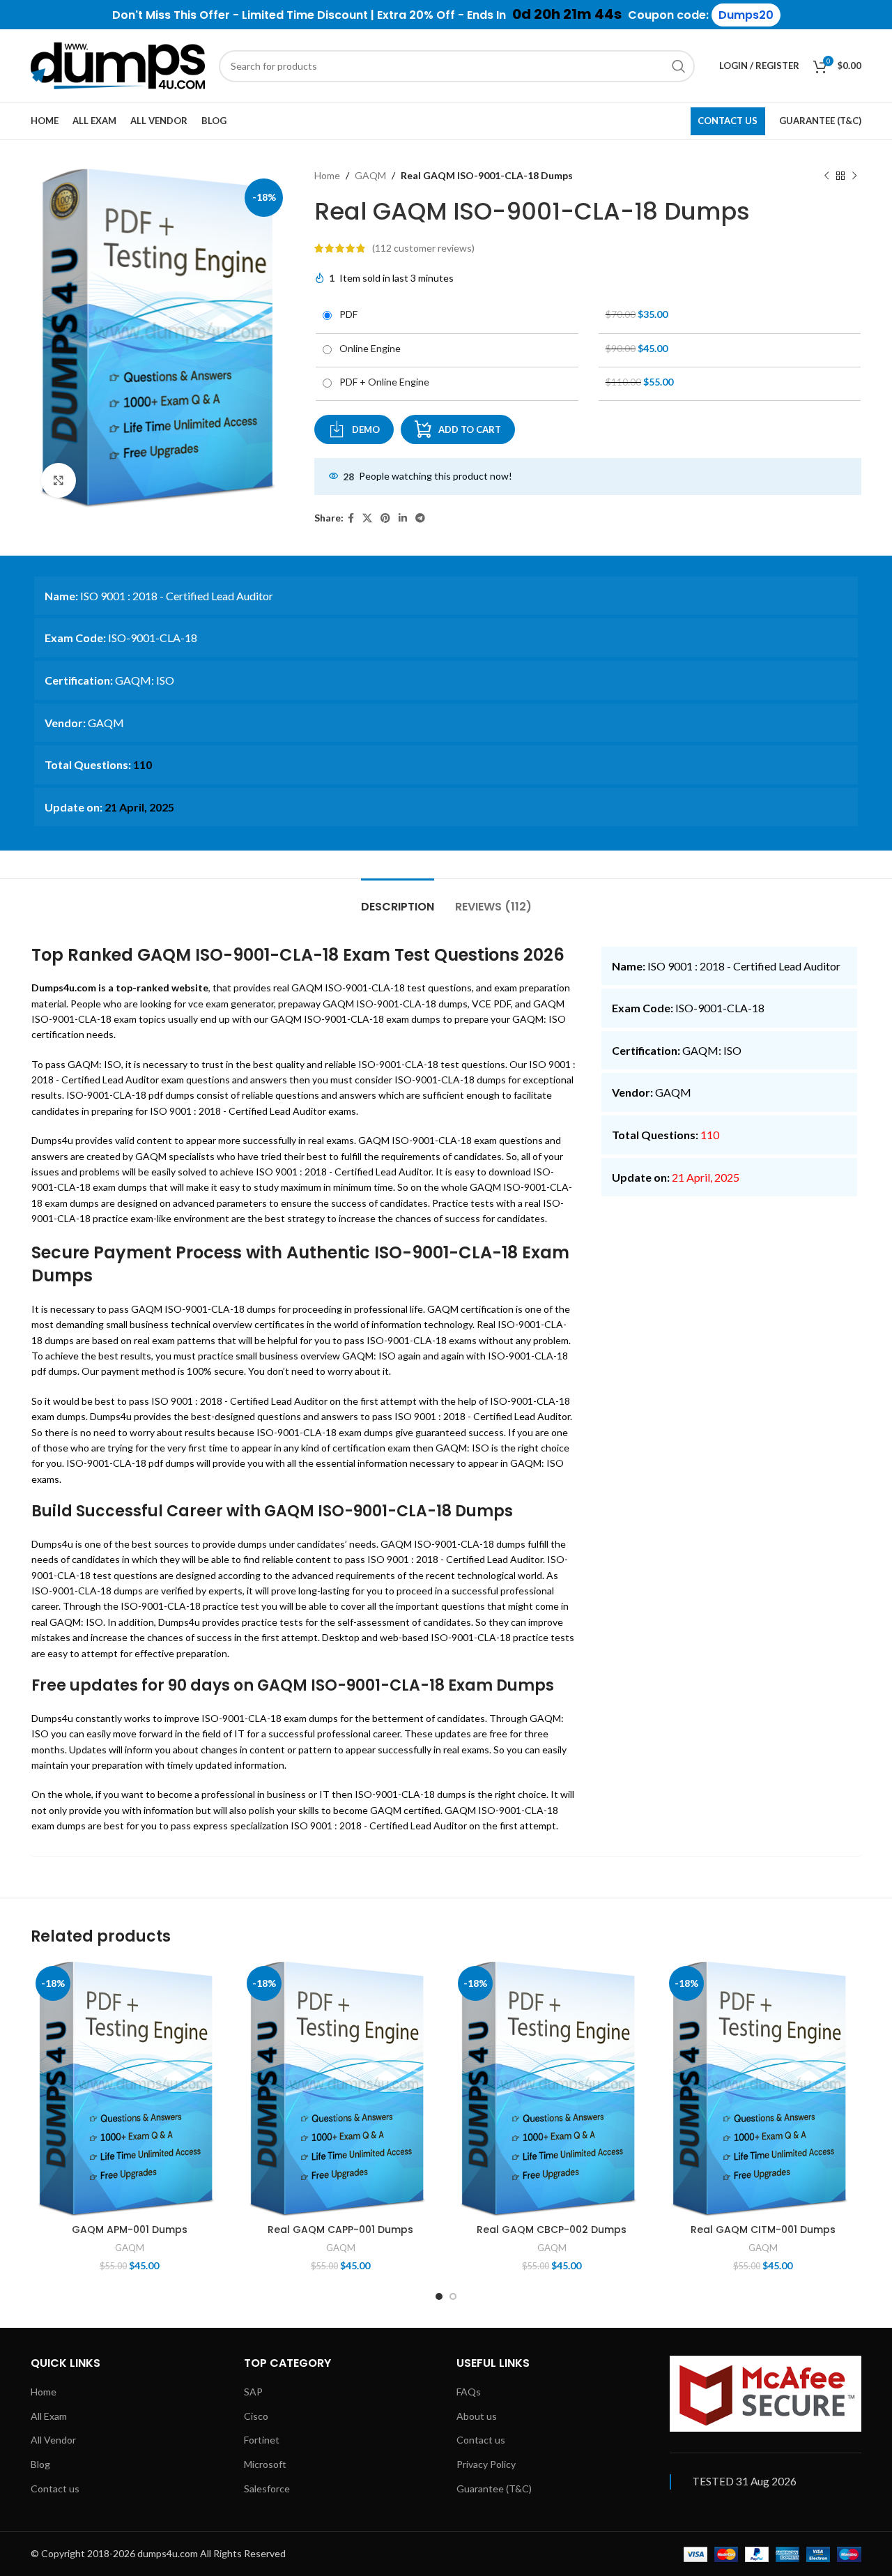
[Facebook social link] (351, 518)
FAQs (469, 2392)
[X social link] (367, 518)
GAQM (370, 175)
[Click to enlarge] (59, 480)
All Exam (49, 2416)
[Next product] (854, 176)
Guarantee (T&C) (494, 2489)
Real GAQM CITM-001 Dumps (763, 2230)
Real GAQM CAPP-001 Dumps (340, 2230)
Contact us (55, 2489)
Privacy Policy (486, 2464)
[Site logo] (118, 64)
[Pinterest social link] (385, 518)
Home (327, 175)
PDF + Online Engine (382, 382)
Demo (366, 429)
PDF (346, 314)
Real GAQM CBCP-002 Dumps (552, 2230)
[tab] (398, 900)
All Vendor (53, 2440)
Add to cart (470, 429)
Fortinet (262, 2440)
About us (477, 2416)
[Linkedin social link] (403, 518)
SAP (253, 2392)
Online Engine (368, 348)
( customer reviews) (423, 248)
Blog (40, 2464)
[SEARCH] (679, 66)
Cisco (256, 2416)
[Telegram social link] (420, 518)
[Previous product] (826, 176)
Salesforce (267, 2489)
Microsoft (265, 2464)
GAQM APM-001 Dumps (130, 2230)
